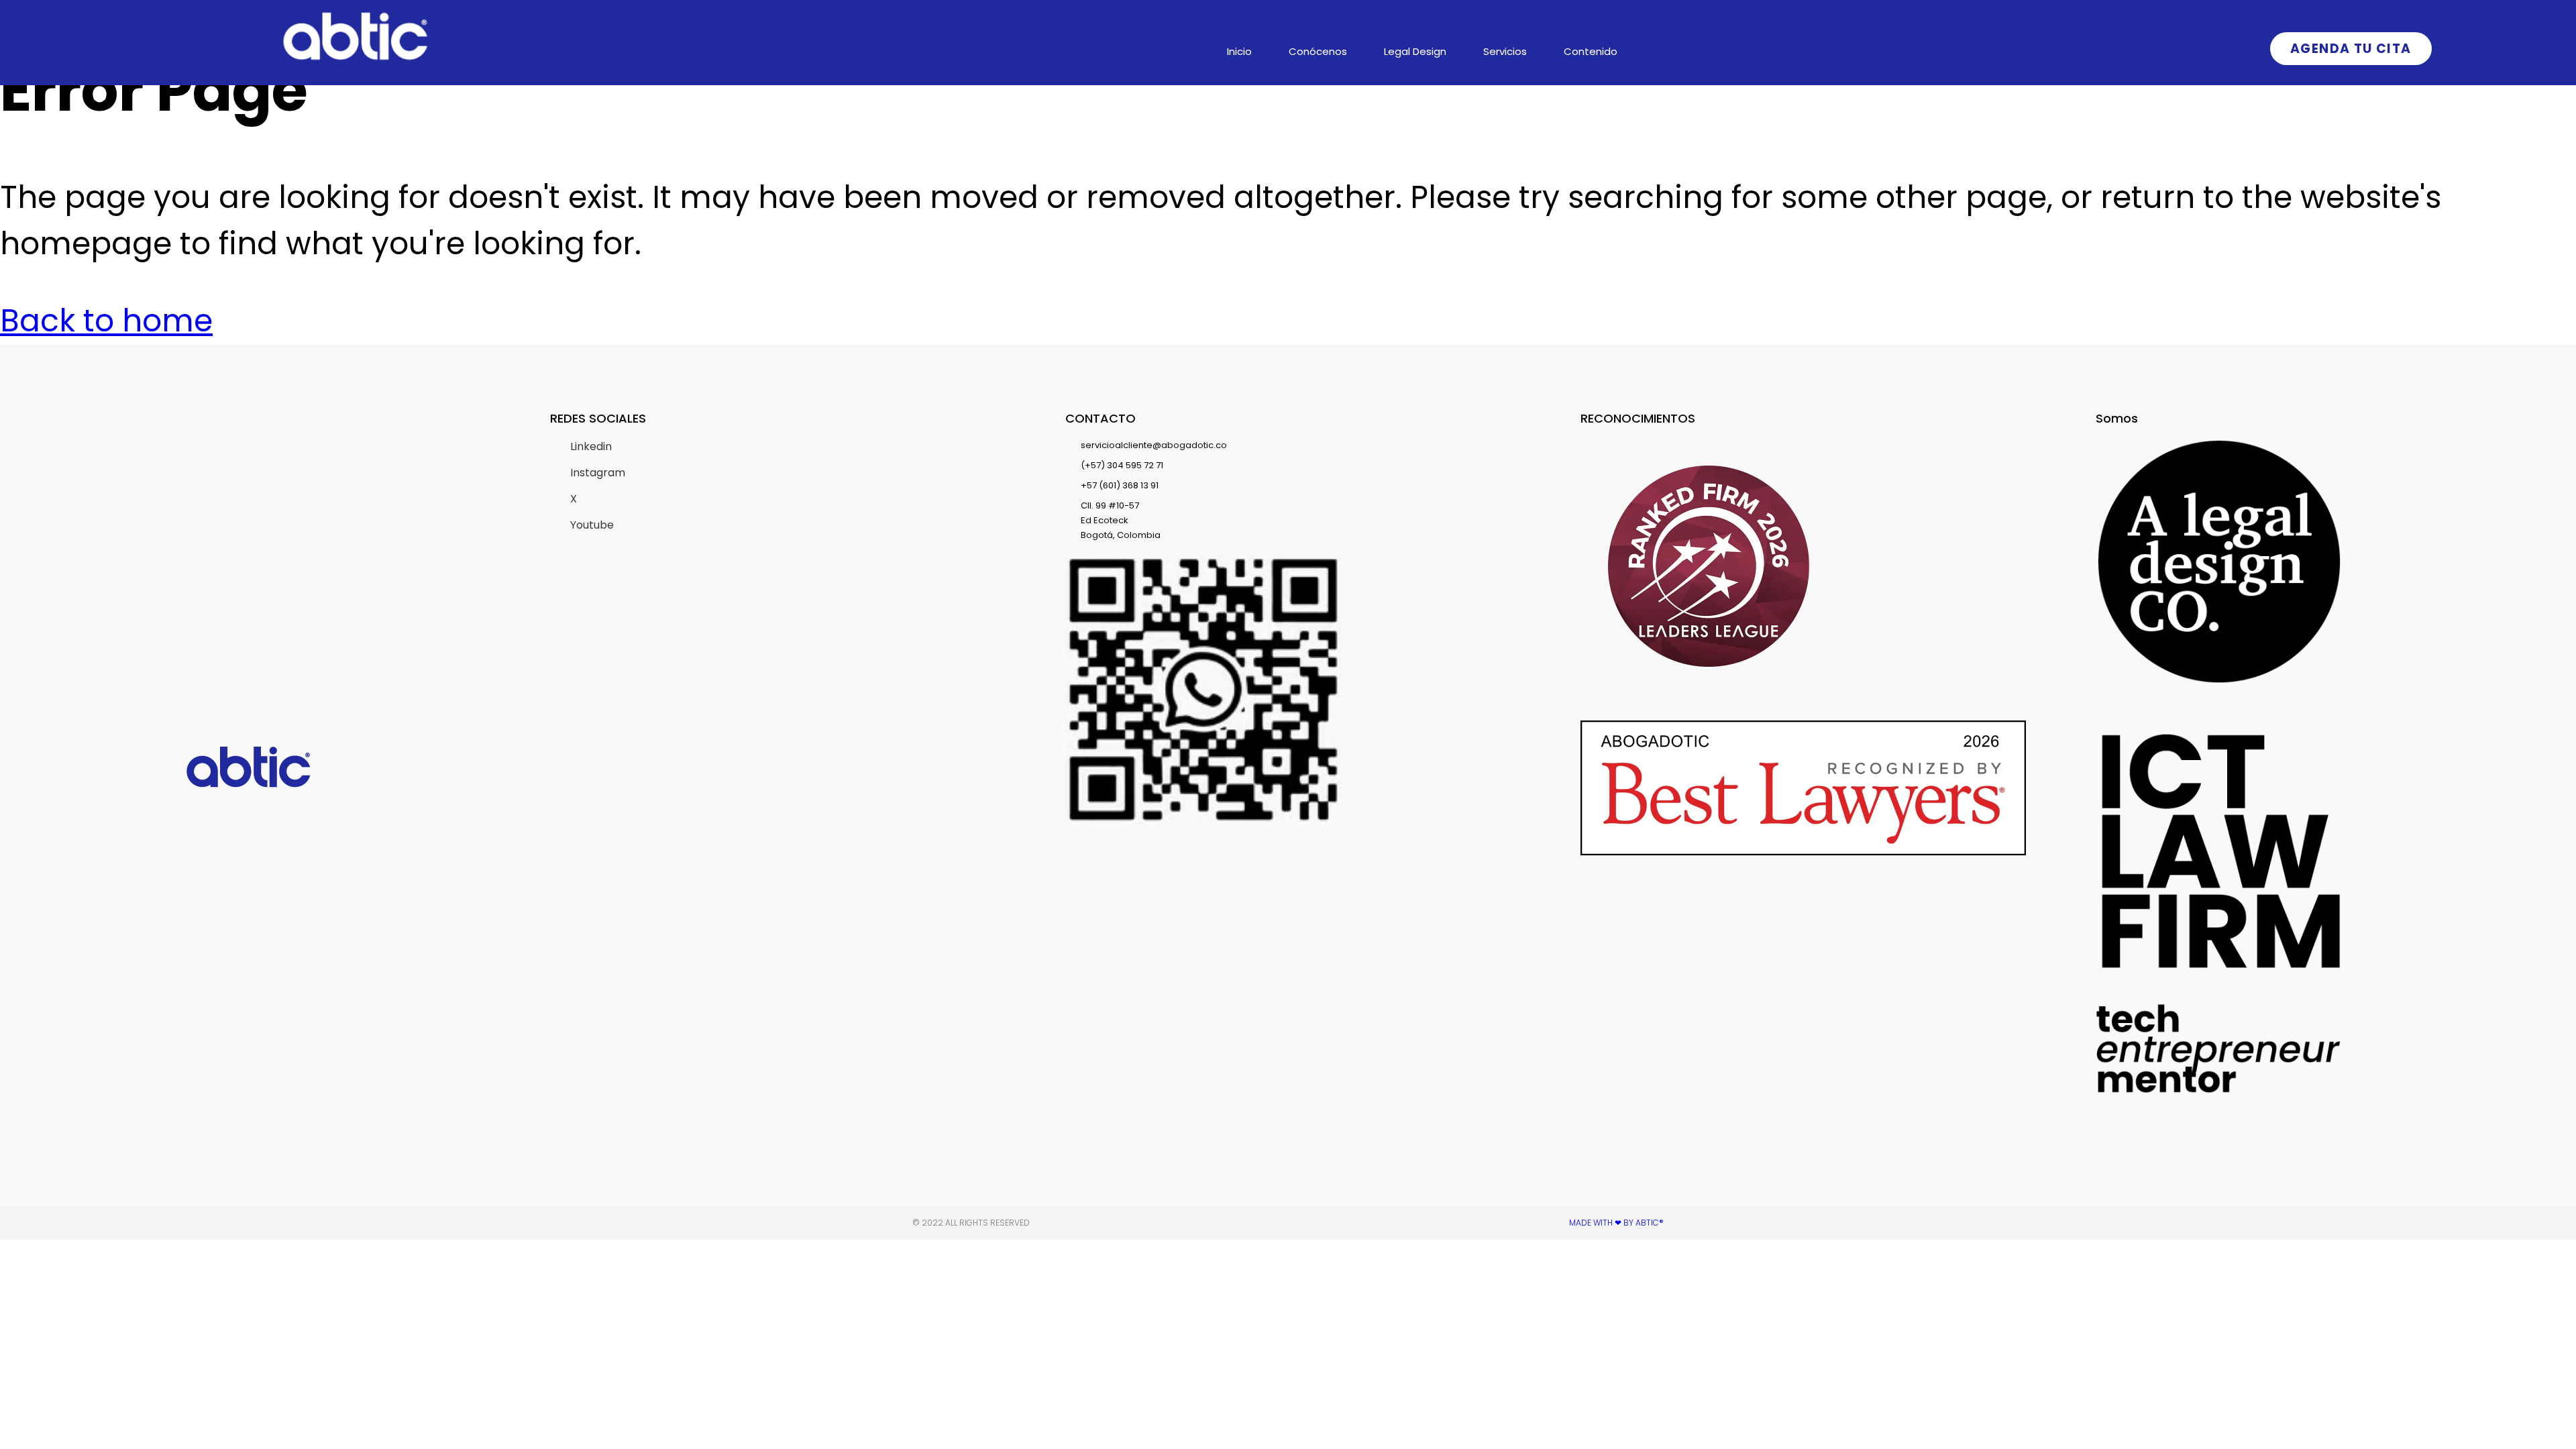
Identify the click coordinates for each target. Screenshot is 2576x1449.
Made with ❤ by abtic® (1616, 1223)
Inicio (1239, 51)
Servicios (1505, 51)
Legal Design (1415, 51)
